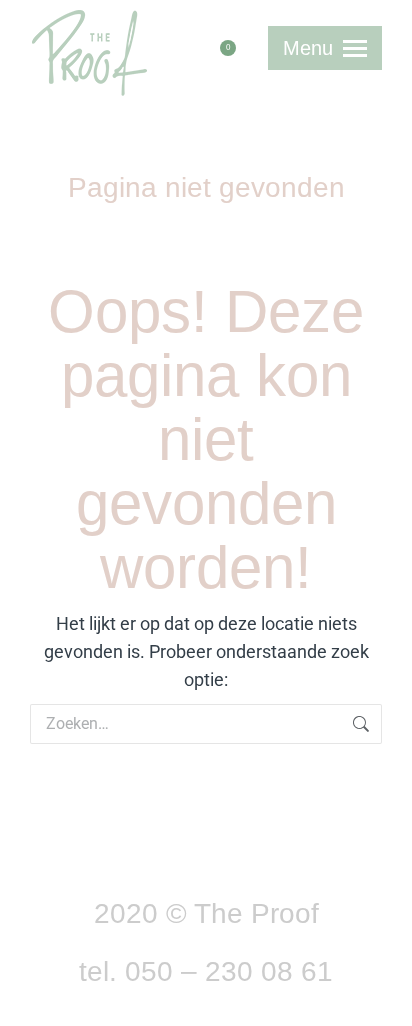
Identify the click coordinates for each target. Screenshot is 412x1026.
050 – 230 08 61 (229, 971)
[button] (119, 13)
